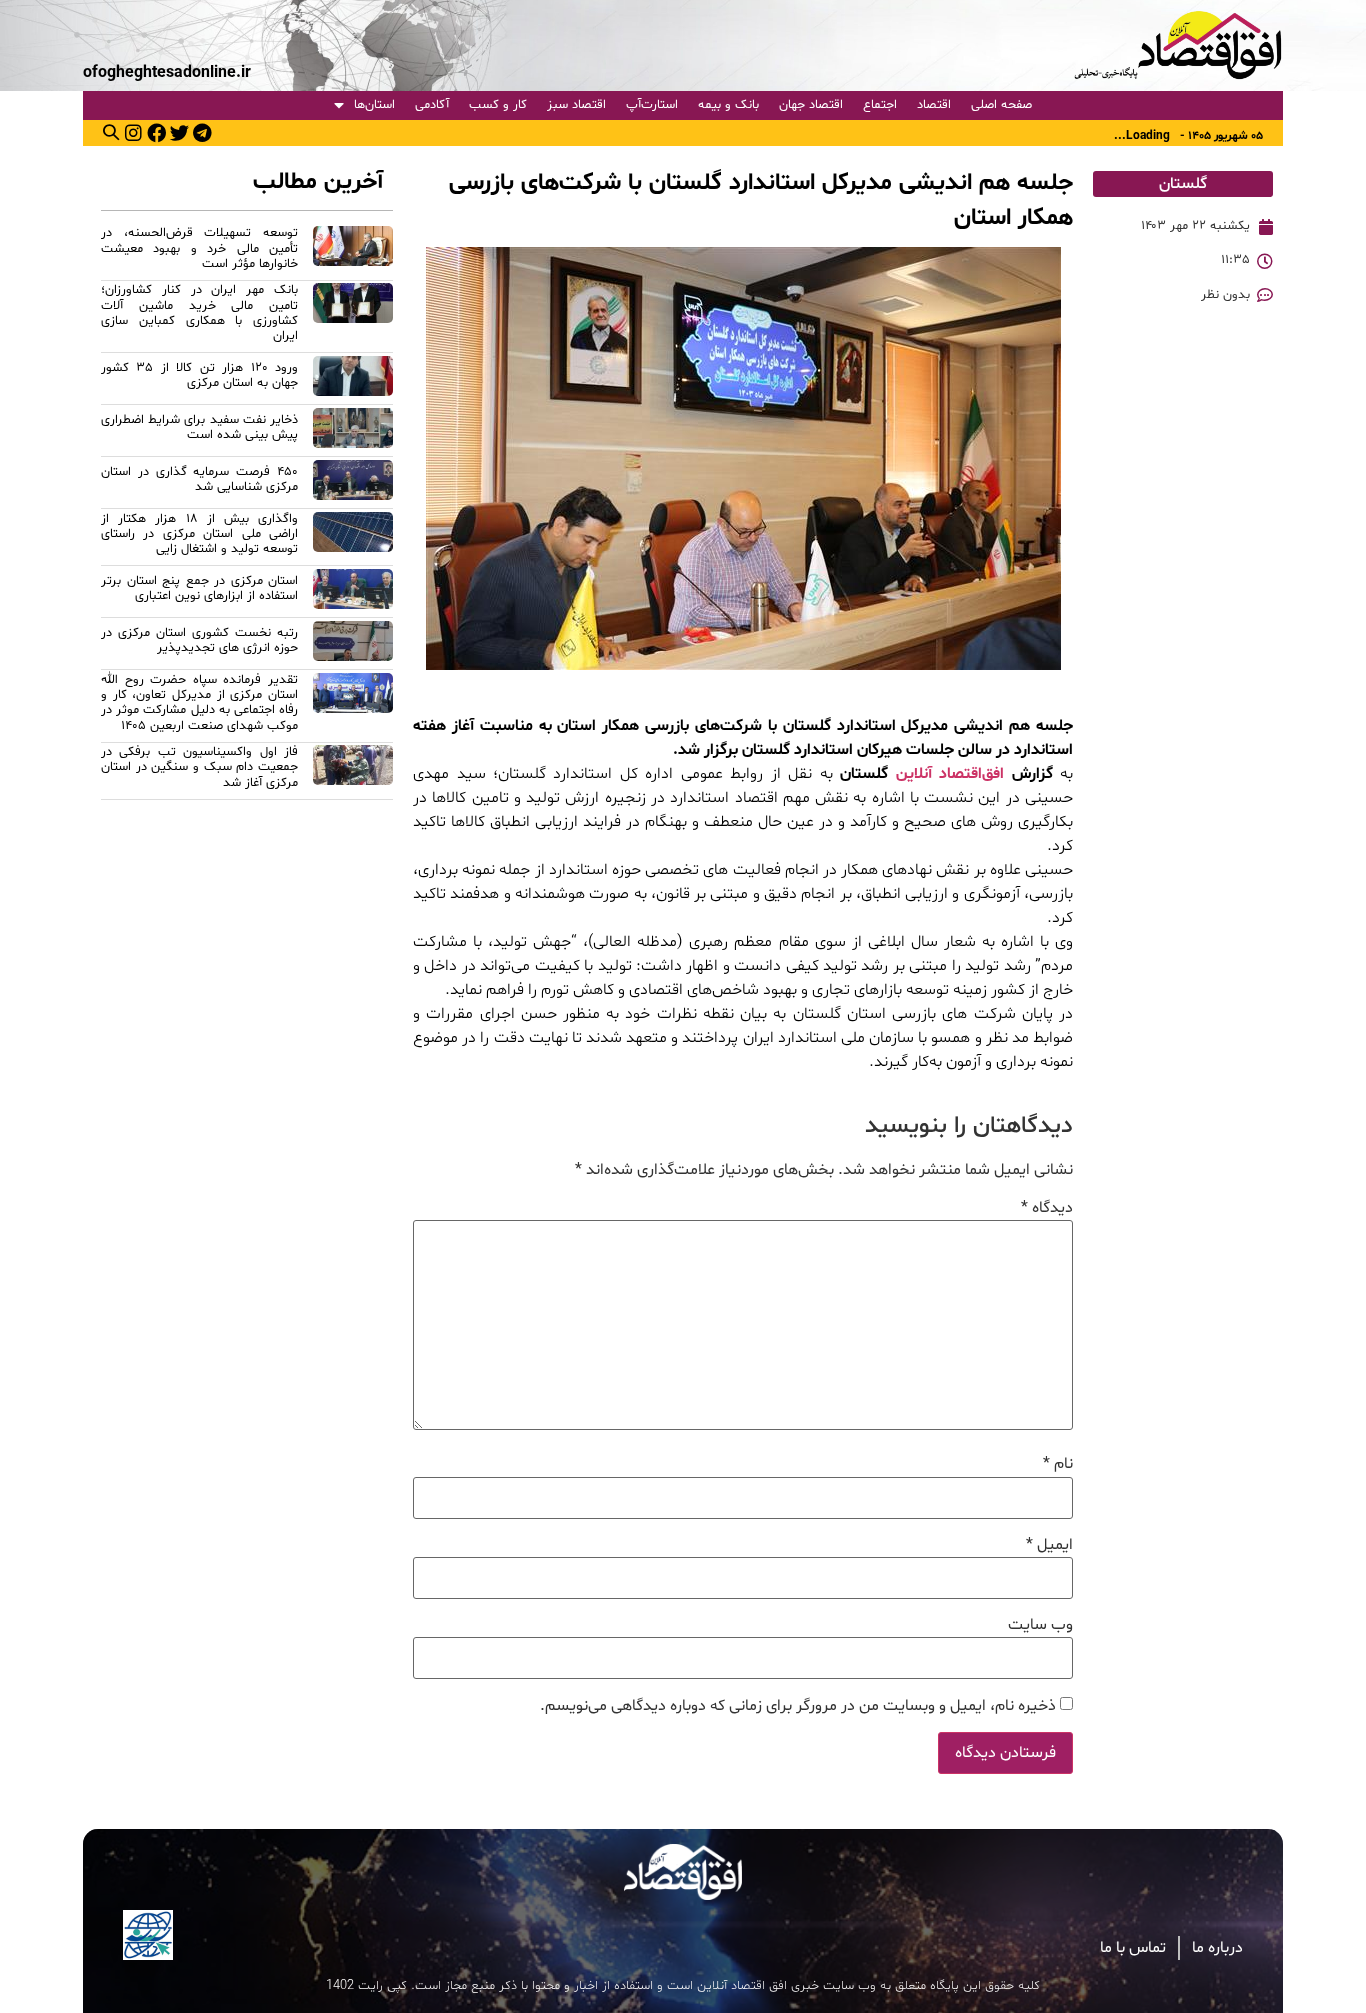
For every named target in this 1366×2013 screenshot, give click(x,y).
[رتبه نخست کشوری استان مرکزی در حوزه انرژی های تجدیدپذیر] (353, 644)
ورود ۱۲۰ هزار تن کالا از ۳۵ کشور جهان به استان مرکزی (199, 375)
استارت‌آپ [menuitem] (652, 105)
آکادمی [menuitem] (432, 105)
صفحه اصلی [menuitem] (1001, 105)
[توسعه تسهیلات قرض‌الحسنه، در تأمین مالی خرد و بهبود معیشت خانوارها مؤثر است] (353, 251)
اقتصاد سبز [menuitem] (576, 105)
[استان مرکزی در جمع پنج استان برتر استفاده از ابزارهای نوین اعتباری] (353, 592)
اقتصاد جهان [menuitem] (811, 105)
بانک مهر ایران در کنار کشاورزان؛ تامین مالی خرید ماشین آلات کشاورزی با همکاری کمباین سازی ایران (199, 313)
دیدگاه (1047, 1208)
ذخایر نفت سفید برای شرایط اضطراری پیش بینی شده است (199, 427)
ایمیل (1049, 1545)
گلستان (1183, 184)
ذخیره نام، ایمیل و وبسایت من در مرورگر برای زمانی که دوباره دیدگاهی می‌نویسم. (798, 1706)
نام (1058, 1464)
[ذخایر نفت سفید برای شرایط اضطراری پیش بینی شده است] (353, 431)
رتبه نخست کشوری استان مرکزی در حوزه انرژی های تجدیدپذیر (199, 640)
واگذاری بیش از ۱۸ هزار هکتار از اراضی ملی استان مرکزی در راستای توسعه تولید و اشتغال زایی (199, 534)
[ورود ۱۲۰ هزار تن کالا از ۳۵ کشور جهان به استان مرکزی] (353, 379)
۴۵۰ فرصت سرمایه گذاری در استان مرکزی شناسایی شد (199, 479)
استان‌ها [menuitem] (374, 105)
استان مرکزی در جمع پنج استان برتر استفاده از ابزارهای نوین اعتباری (199, 588)
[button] (111, 132)
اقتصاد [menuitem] (934, 105)
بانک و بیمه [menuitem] (728, 105)
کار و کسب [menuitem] (498, 105)
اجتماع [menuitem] (880, 105)
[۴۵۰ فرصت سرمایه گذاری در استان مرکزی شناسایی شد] (353, 483)
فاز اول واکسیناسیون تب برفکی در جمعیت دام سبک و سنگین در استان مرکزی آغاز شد (199, 767)
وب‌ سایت (1040, 1625)
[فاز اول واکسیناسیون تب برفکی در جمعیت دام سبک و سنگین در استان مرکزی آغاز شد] (353, 770)
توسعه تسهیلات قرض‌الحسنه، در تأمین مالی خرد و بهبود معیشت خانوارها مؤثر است (199, 248)
